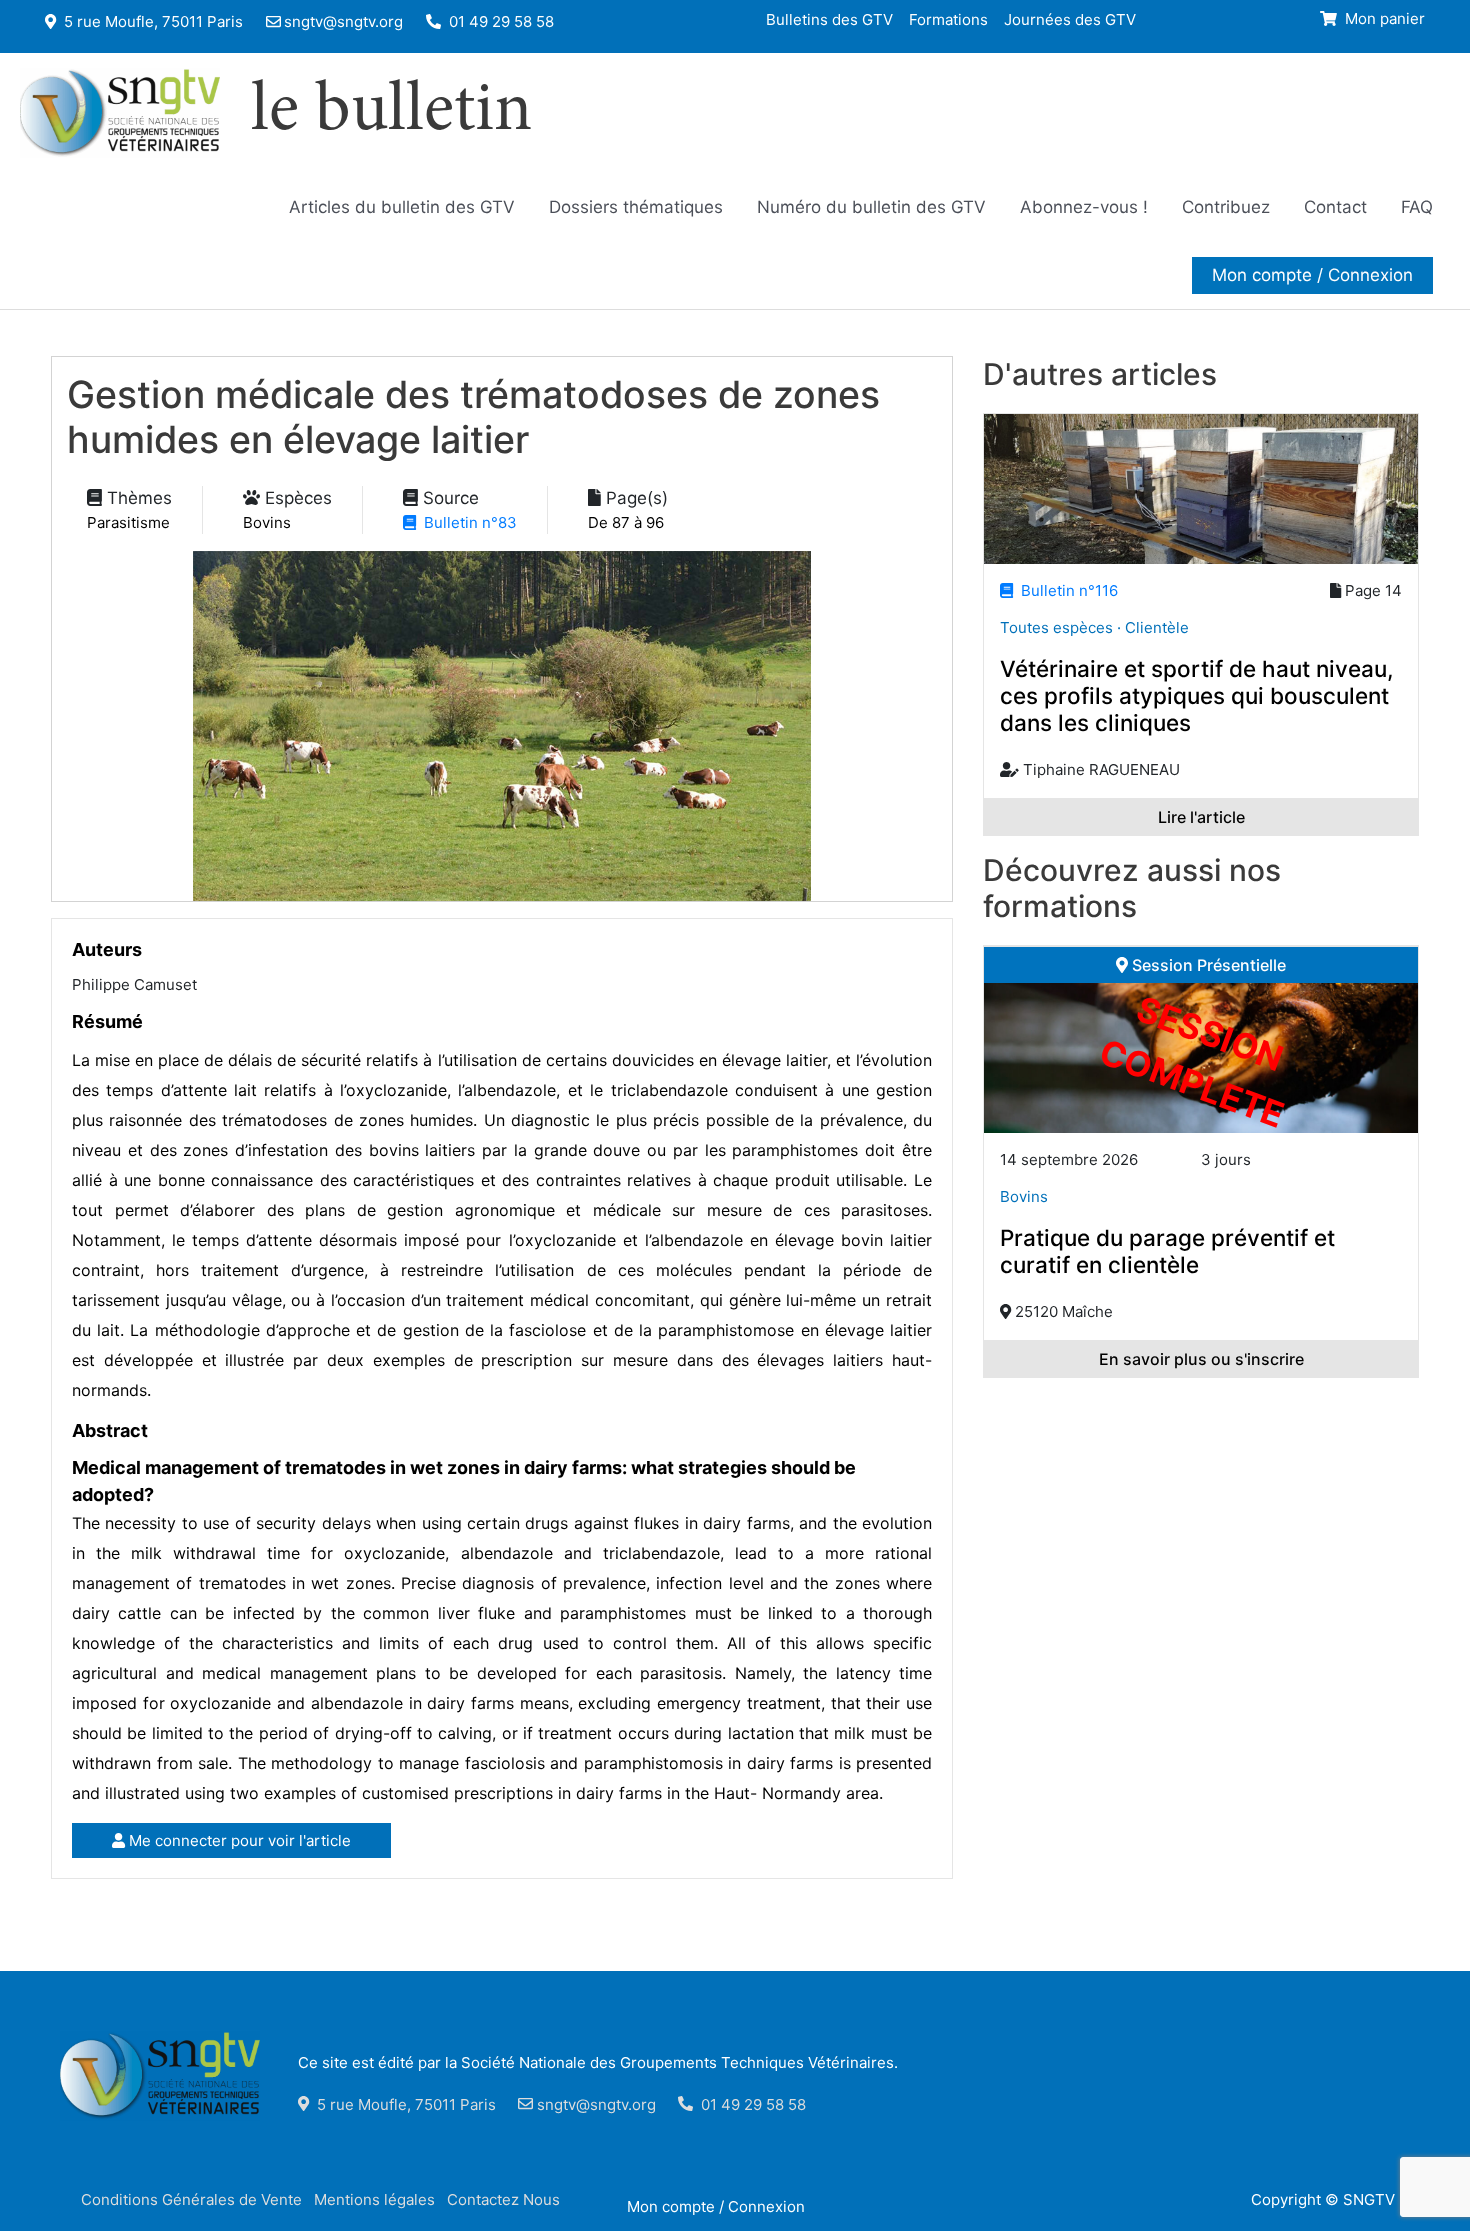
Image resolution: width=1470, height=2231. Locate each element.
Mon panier (1383, 18)
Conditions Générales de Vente (191, 2199)
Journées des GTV (1070, 18)
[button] (1312, 275)
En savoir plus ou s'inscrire (1201, 1359)
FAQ (1417, 207)
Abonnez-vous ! (1084, 207)
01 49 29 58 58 (499, 21)
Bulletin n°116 (1065, 590)
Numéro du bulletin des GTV (871, 207)
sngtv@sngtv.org (343, 21)
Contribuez (1226, 207)
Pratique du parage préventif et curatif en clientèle (1167, 1251)
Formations (948, 18)
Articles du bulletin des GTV (402, 207)
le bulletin (391, 113)
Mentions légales (374, 2199)
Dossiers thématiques (636, 207)
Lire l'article (1201, 817)
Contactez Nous (503, 2199)
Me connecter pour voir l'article (238, 1840)
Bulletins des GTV (829, 18)
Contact (1335, 207)
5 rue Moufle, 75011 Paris (151, 21)
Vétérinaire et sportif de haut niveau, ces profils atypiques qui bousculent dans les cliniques (1196, 695)
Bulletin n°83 (466, 522)
